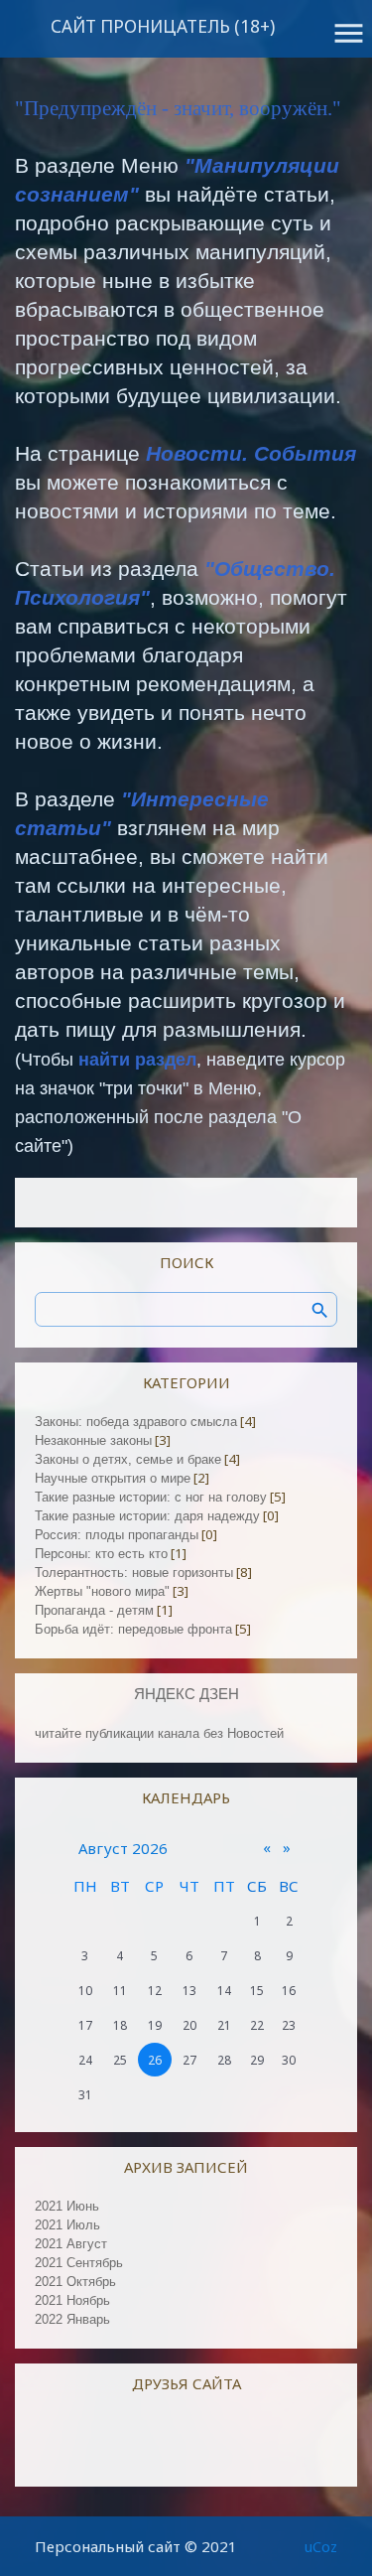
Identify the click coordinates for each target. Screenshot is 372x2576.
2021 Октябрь (75, 2282)
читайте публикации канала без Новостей (159, 1733)
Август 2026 (123, 1848)
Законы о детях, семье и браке (128, 1459)
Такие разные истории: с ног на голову (151, 1497)
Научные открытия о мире (113, 1478)
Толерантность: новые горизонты (134, 1573)
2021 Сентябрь (79, 2263)
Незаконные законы (93, 1440)
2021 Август (71, 2244)
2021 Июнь (67, 2206)
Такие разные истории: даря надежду (147, 1516)
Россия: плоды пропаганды (117, 1535)
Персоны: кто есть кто (101, 1554)
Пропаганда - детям (94, 1610)
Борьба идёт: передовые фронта (133, 1629)
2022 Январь (72, 2319)
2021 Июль (67, 2225)
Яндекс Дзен (186, 1694)
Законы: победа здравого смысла (136, 1422)
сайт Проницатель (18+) (163, 26)
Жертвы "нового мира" (102, 1591)
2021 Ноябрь (72, 2300)
